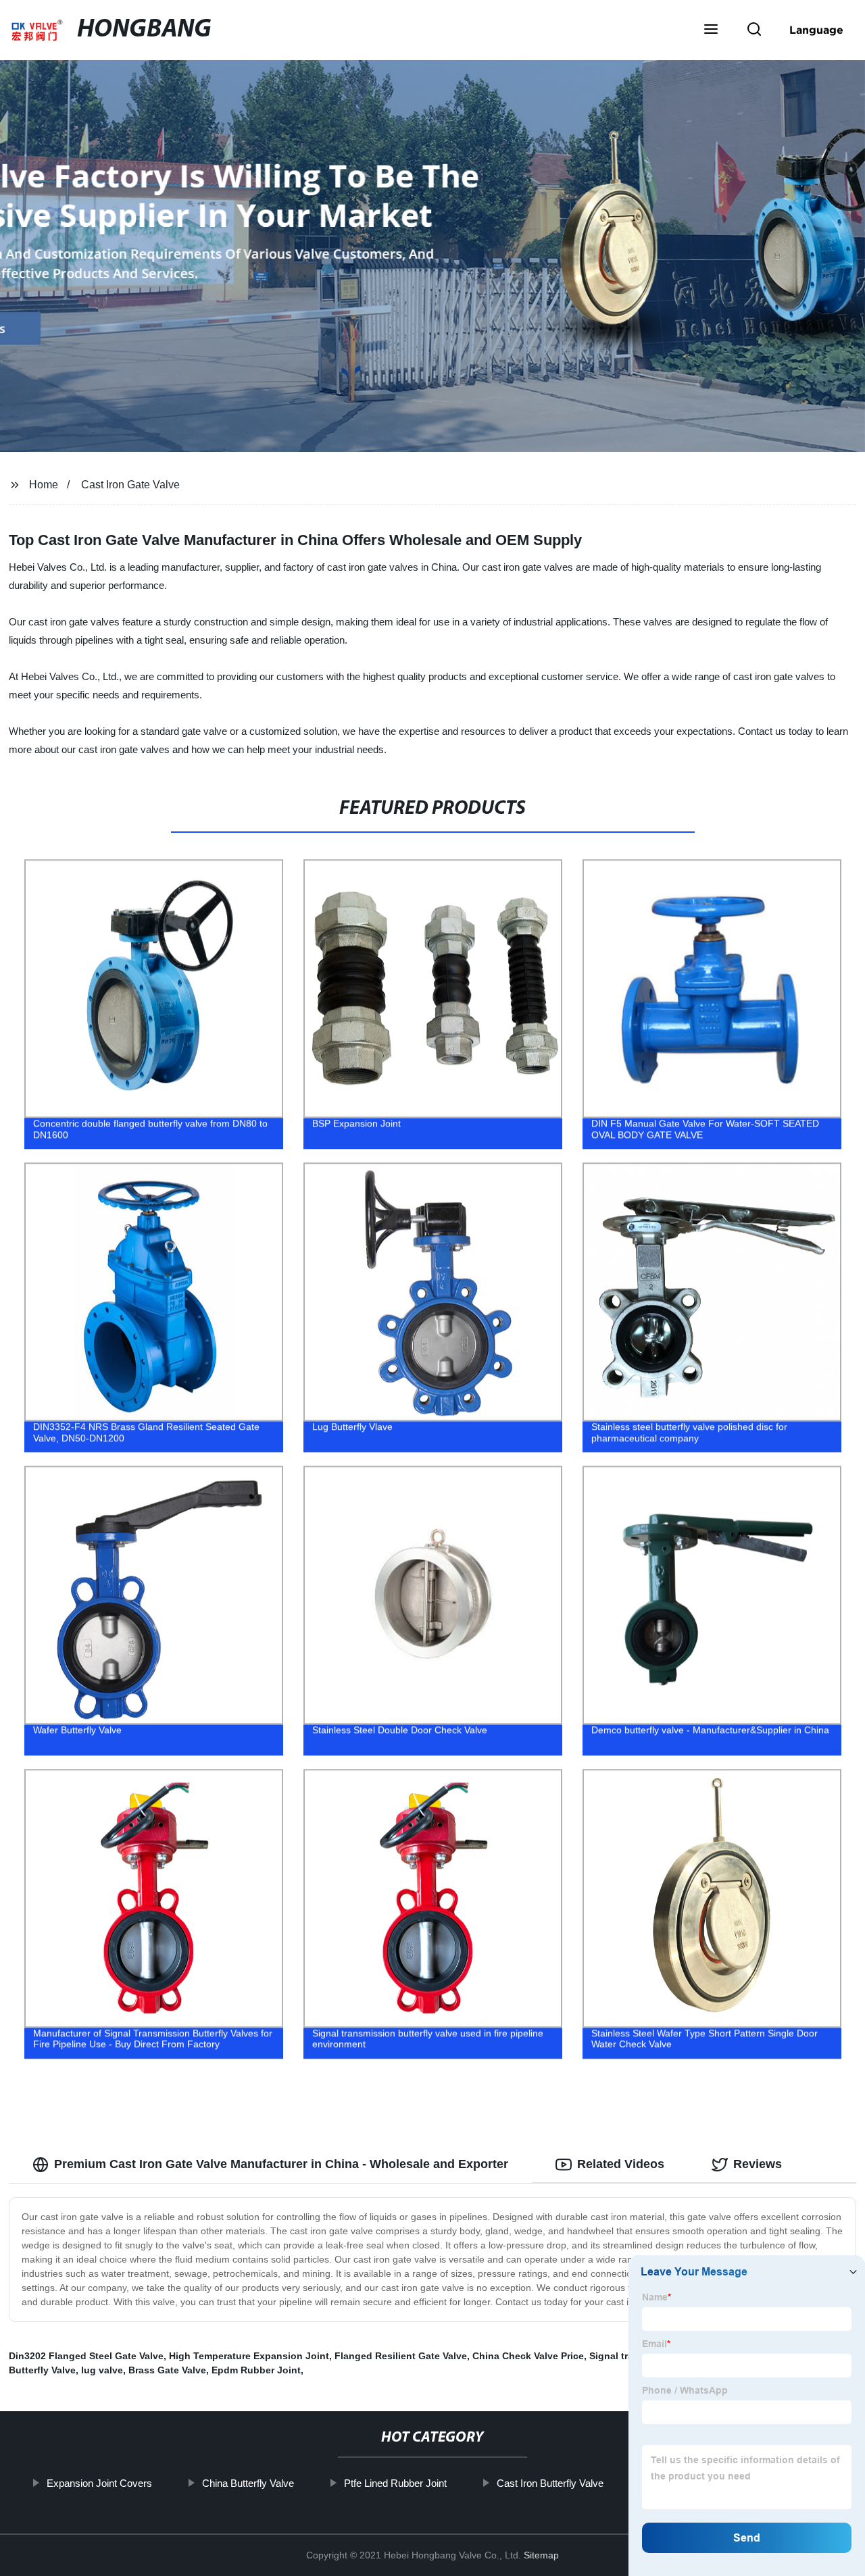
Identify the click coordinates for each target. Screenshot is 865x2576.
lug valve (102, 2370)
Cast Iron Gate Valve (130, 485)
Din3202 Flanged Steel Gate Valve (86, 2356)
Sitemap (541, 2555)
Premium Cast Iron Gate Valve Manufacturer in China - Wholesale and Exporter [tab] (281, 2164)
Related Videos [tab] (621, 2164)
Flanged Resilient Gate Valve (401, 2356)
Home (44, 485)
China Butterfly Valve (247, 2483)
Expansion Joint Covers (99, 2483)
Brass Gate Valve (167, 2370)
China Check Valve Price (528, 2356)
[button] (711, 30)
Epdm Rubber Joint (256, 2370)
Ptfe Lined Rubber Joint (395, 2483)
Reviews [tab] (758, 2164)
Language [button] (816, 30)
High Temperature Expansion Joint (249, 2356)
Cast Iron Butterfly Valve (549, 2483)
